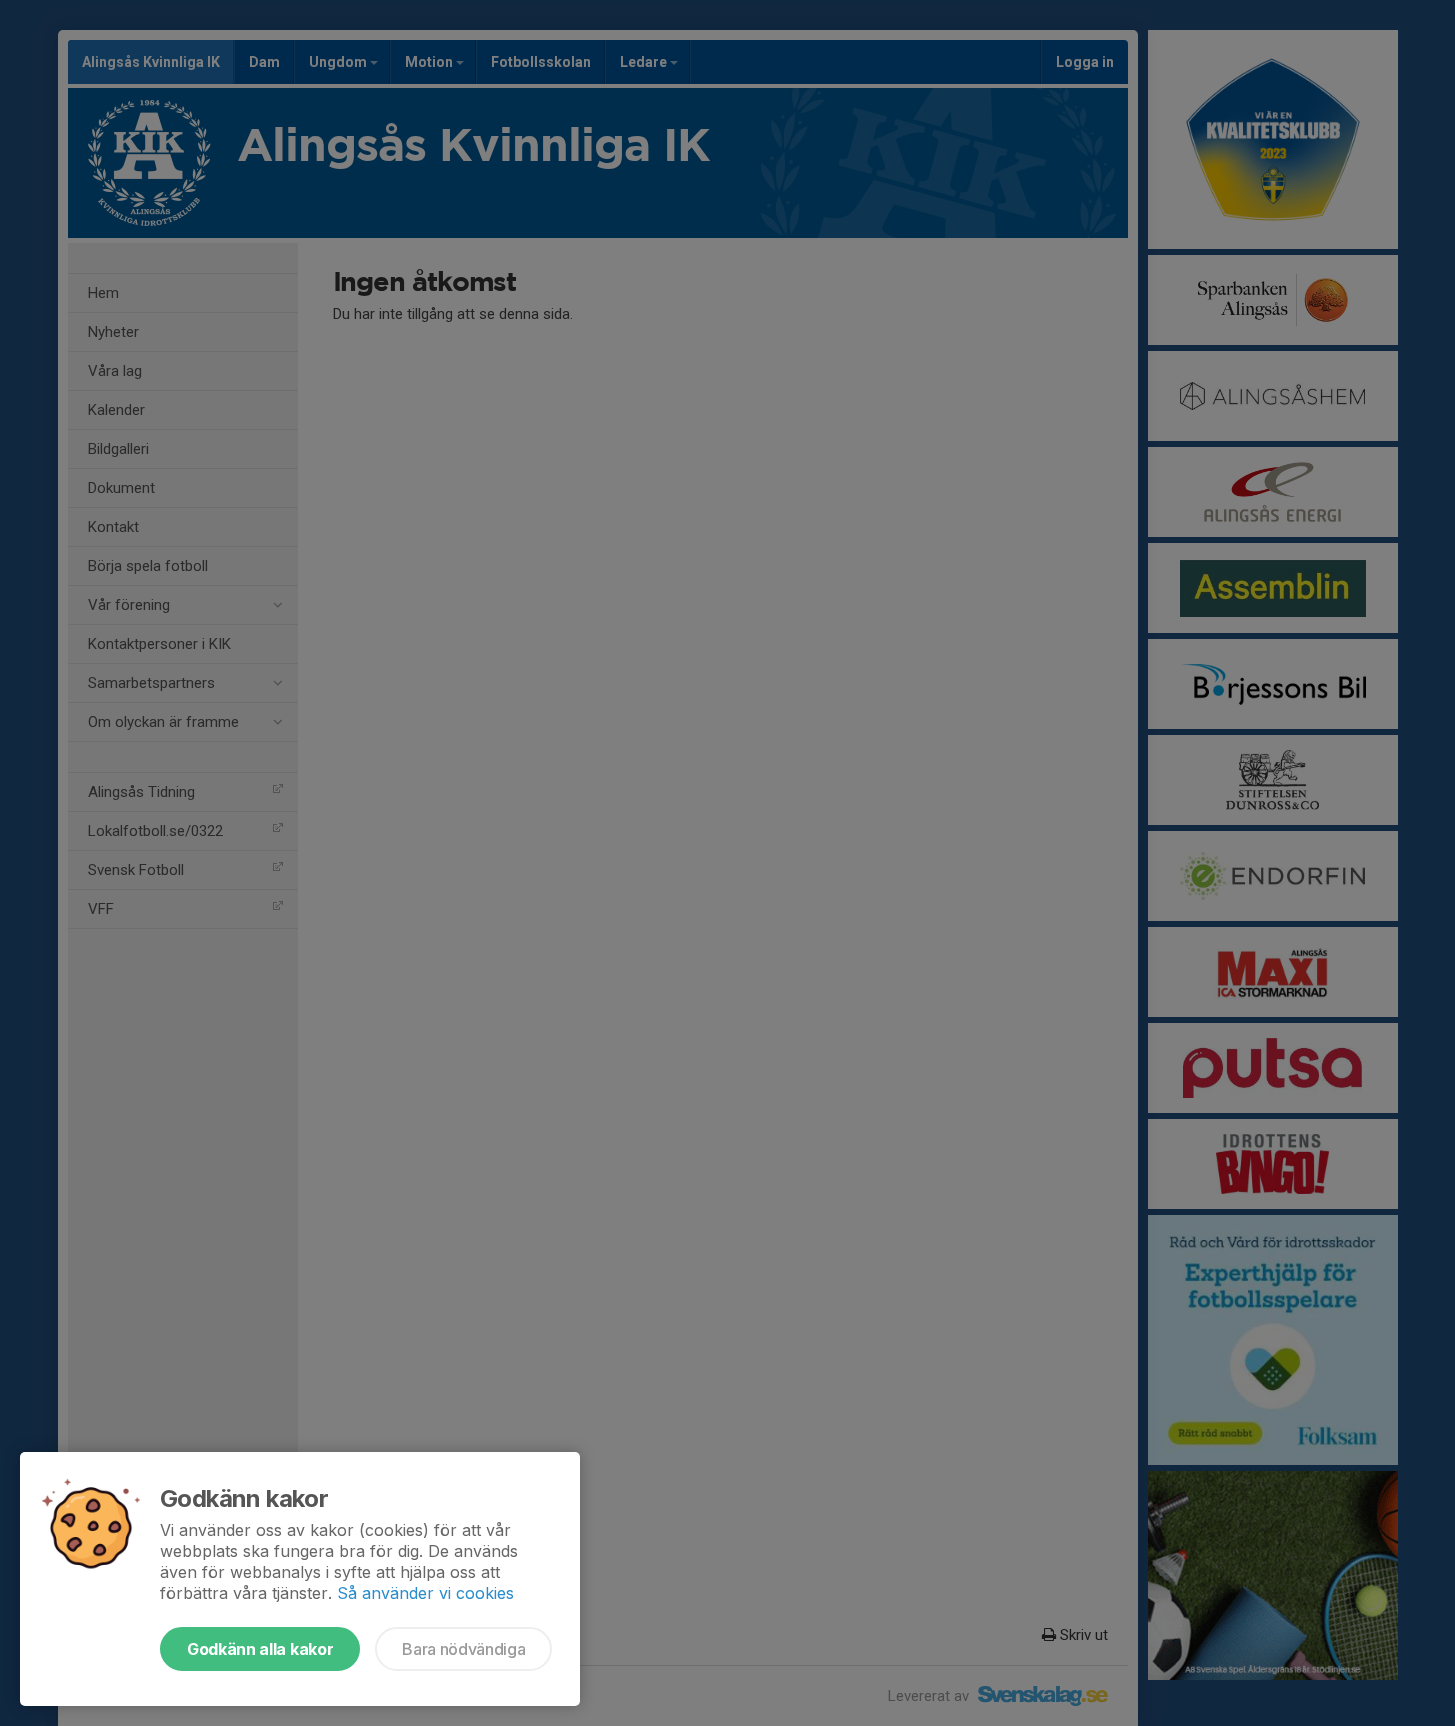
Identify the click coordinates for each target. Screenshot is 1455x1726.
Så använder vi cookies (425, 1593)
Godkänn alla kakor (260, 1649)
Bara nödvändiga (463, 1649)
